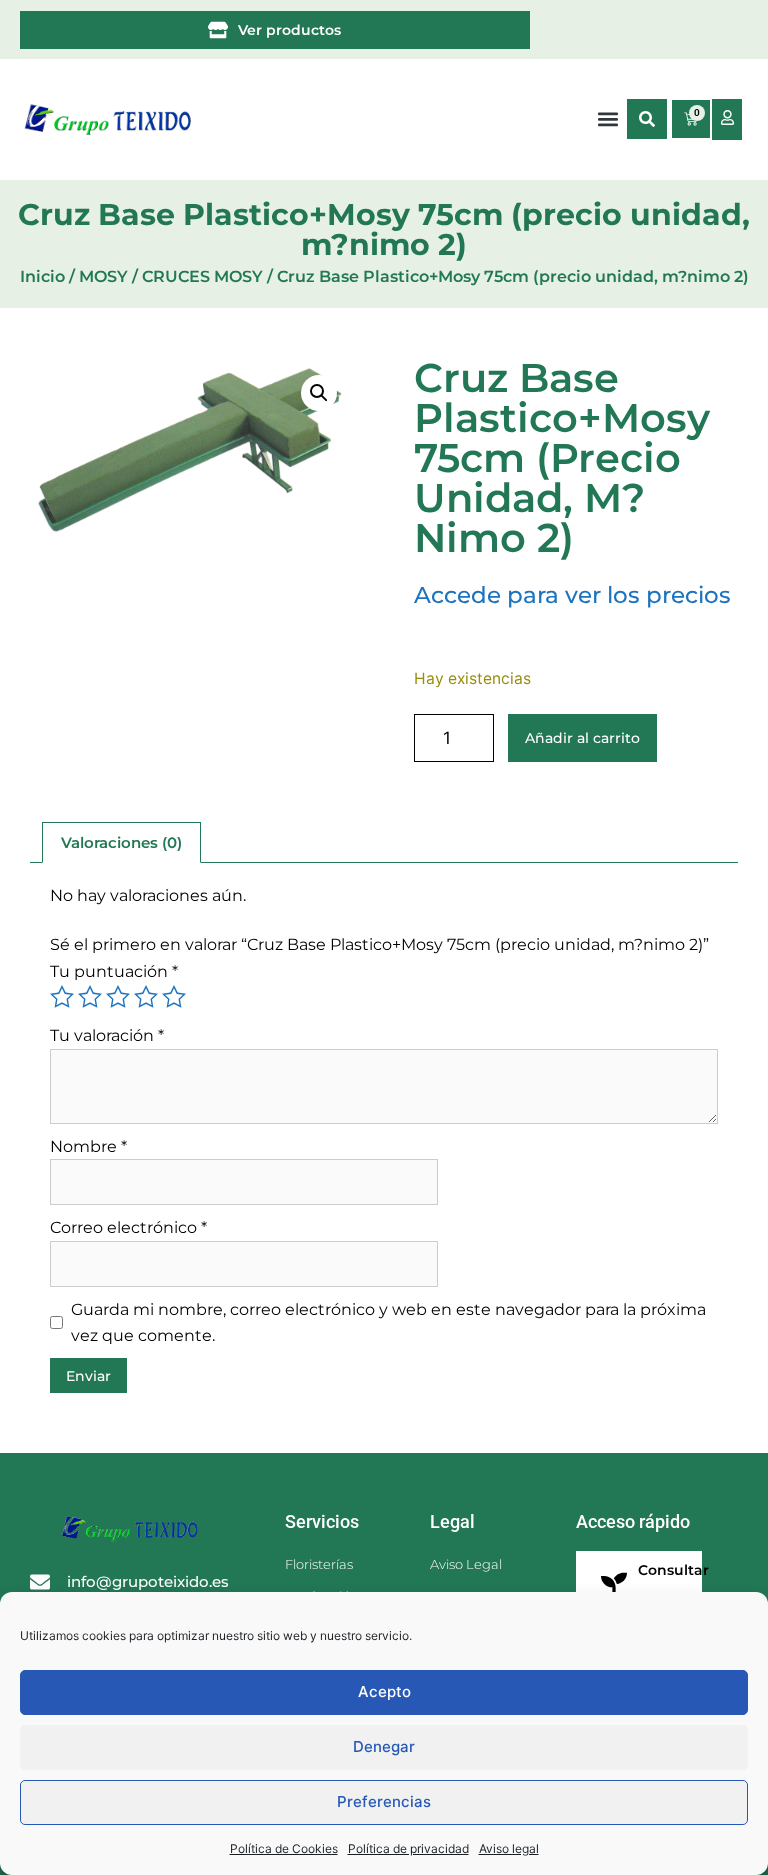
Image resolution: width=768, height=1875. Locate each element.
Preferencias (384, 1801)
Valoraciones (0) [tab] (121, 842)
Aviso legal (509, 1848)
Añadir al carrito (582, 738)
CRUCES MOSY (202, 276)
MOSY (103, 276)
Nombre (88, 1146)
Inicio (42, 276)
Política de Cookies (284, 1848)
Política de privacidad (408, 1848)
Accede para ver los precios (572, 595)
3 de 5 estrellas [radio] (118, 997)
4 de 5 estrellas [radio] (146, 997)
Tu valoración (107, 1035)
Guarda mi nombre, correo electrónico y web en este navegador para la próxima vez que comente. (388, 1322)
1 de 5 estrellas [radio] (62, 997)
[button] (647, 119)
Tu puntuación (114, 971)
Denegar (384, 1746)
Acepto (384, 1691)
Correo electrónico (128, 1227)
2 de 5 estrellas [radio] (90, 997)
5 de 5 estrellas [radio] (174, 997)
